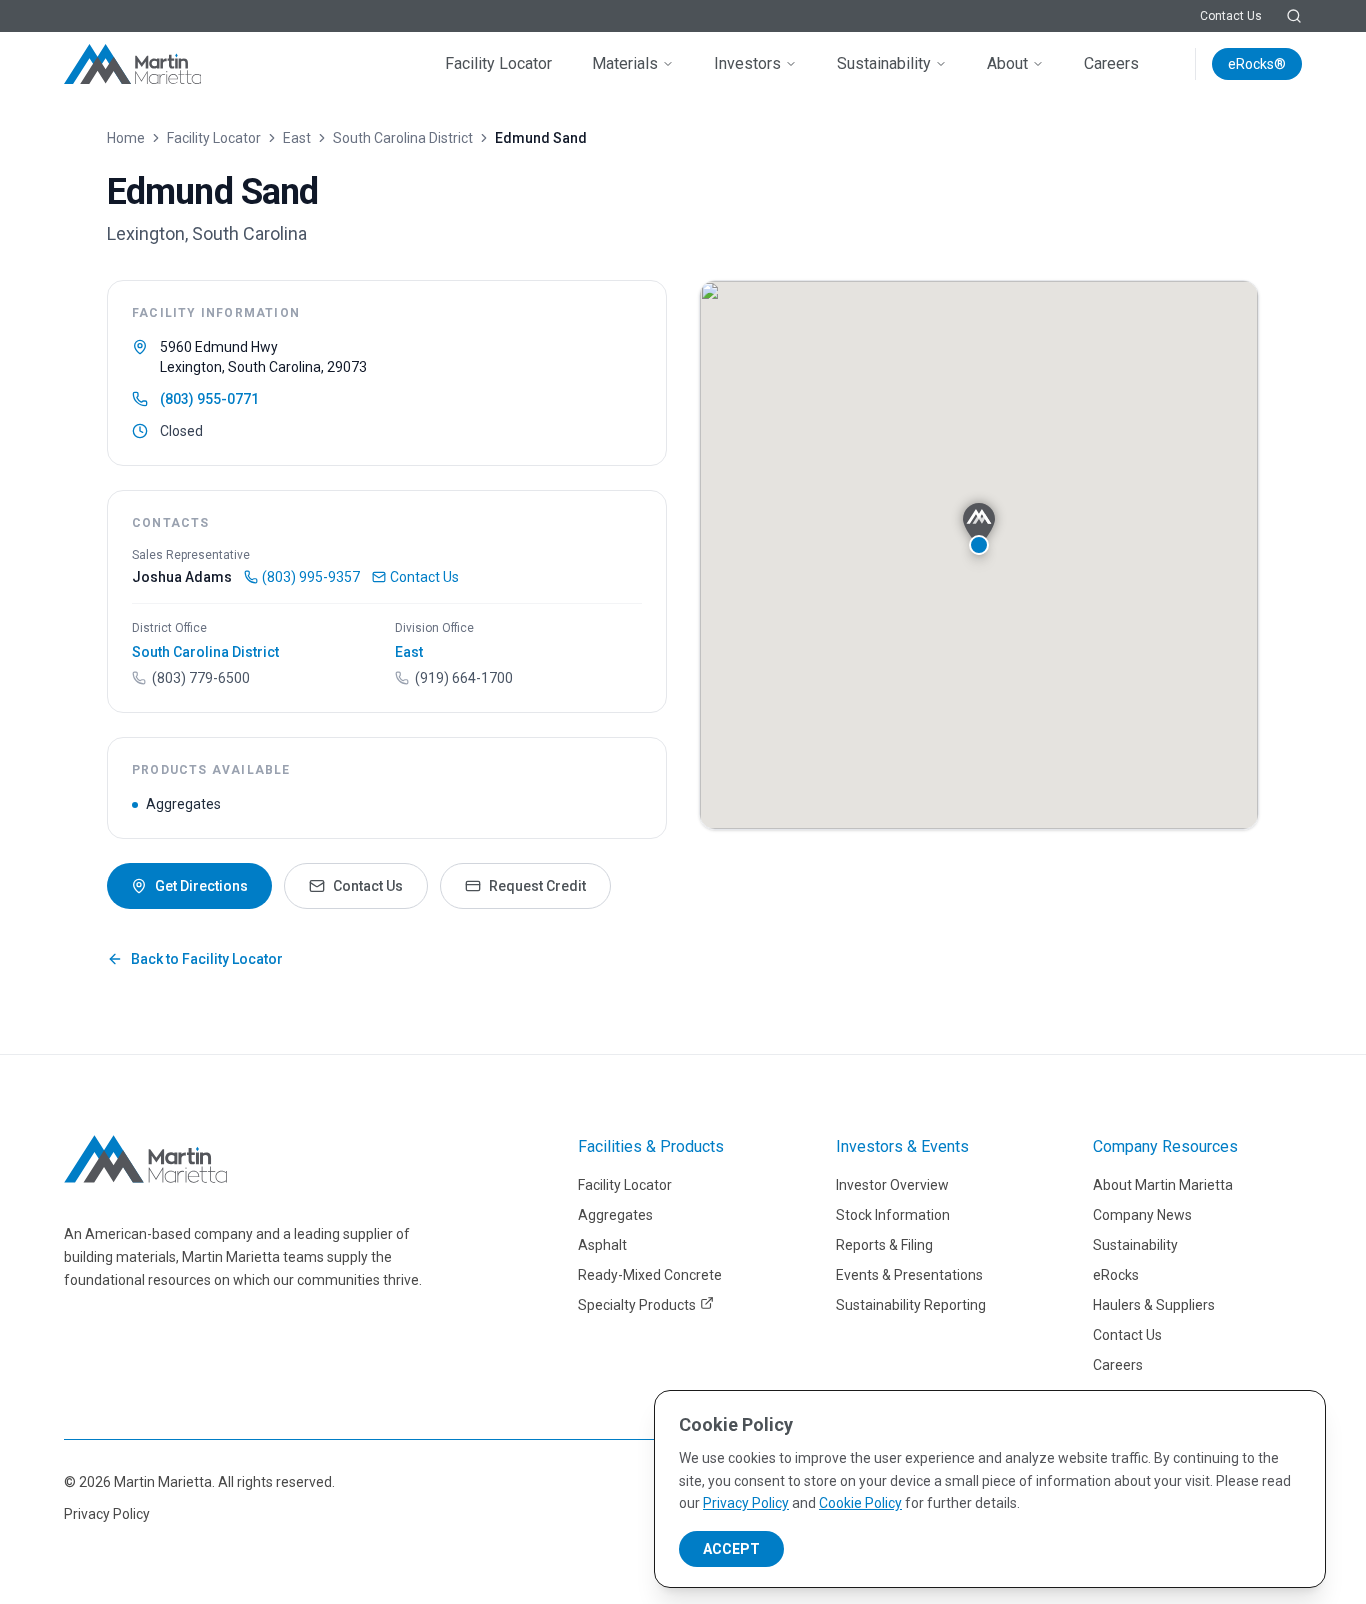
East (297, 138)
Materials (625, 63)
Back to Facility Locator (207, 959)
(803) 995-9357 (311, 577)
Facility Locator (498, 63)
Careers (1111, 63)
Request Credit (537, 886)
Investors (747, 63)
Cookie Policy (860, 1503)
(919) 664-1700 (464, 678)
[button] (979, 529)
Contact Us (1231, 16)
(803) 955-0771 (209, 399)
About (1007, 63)
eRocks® (1257, 64)
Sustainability (884, 63)
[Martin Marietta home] (145, 1159)
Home (126, 138)
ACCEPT (731, 1549)
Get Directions (201, 886)
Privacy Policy (107, 1514)
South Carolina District (403, 138)
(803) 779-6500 (201, 678)
